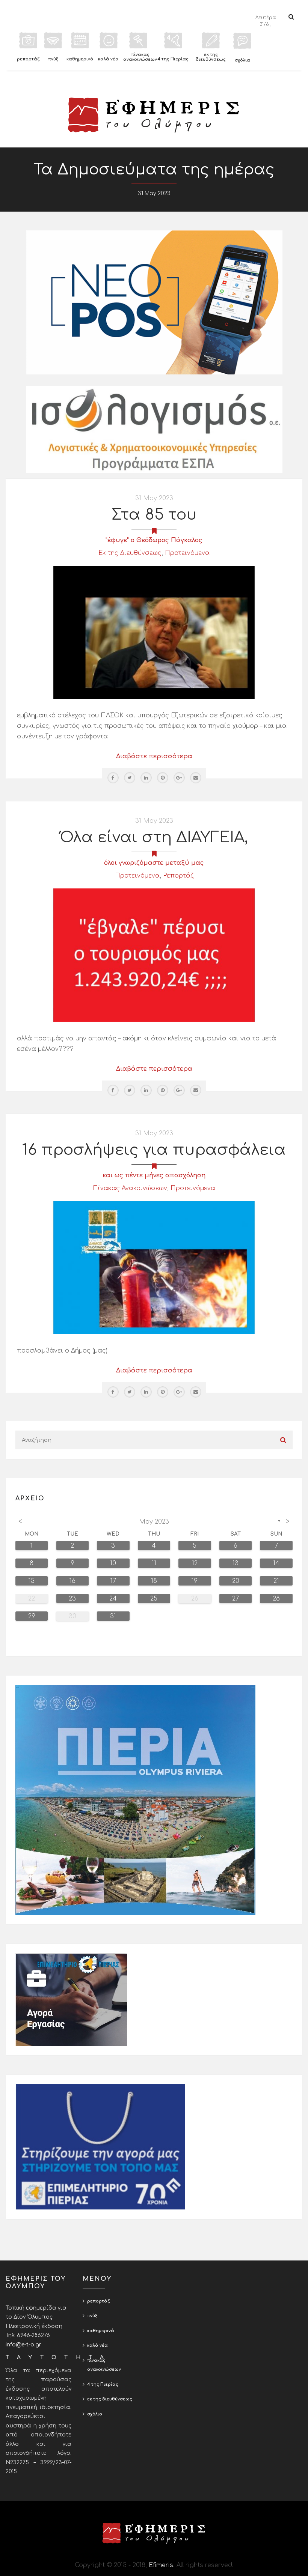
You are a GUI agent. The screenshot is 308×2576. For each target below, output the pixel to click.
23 (72, 1599)
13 (236, 1563)
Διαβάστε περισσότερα (154, 756)
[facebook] (113, 778)
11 (154, 1563)
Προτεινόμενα (187, 553)
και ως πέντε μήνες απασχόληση (154, 1175)
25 (154, 1599)
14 (276, 1563)
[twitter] (130, 778)
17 (113, 1581)
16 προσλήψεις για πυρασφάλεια (154, 1150)
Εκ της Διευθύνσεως (130, 553)
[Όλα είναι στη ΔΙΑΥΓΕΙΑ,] (154, 955)
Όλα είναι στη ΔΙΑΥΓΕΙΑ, (154, 837)
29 (32, 1616)
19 (195, 1581)
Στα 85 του (154, 515)
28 (276, 1599)
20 (236, 1581)
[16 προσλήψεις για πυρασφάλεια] (154, 1267)
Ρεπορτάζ (178, 876)
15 (32, 1581)
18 (154, 1581)
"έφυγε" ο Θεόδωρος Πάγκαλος (154, 540)
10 (113, 1563)
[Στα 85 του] (154, 632)
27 (236, 1599)
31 (113, 1616)
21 (276, 1581)
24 (113, 1599)
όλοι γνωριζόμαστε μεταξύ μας (154, 863)
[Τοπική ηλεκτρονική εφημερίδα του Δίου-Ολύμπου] (154, 115)
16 (72, 1581)
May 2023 (154, 1522)
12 (195, 1563)
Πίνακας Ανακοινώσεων (130, 1188)
